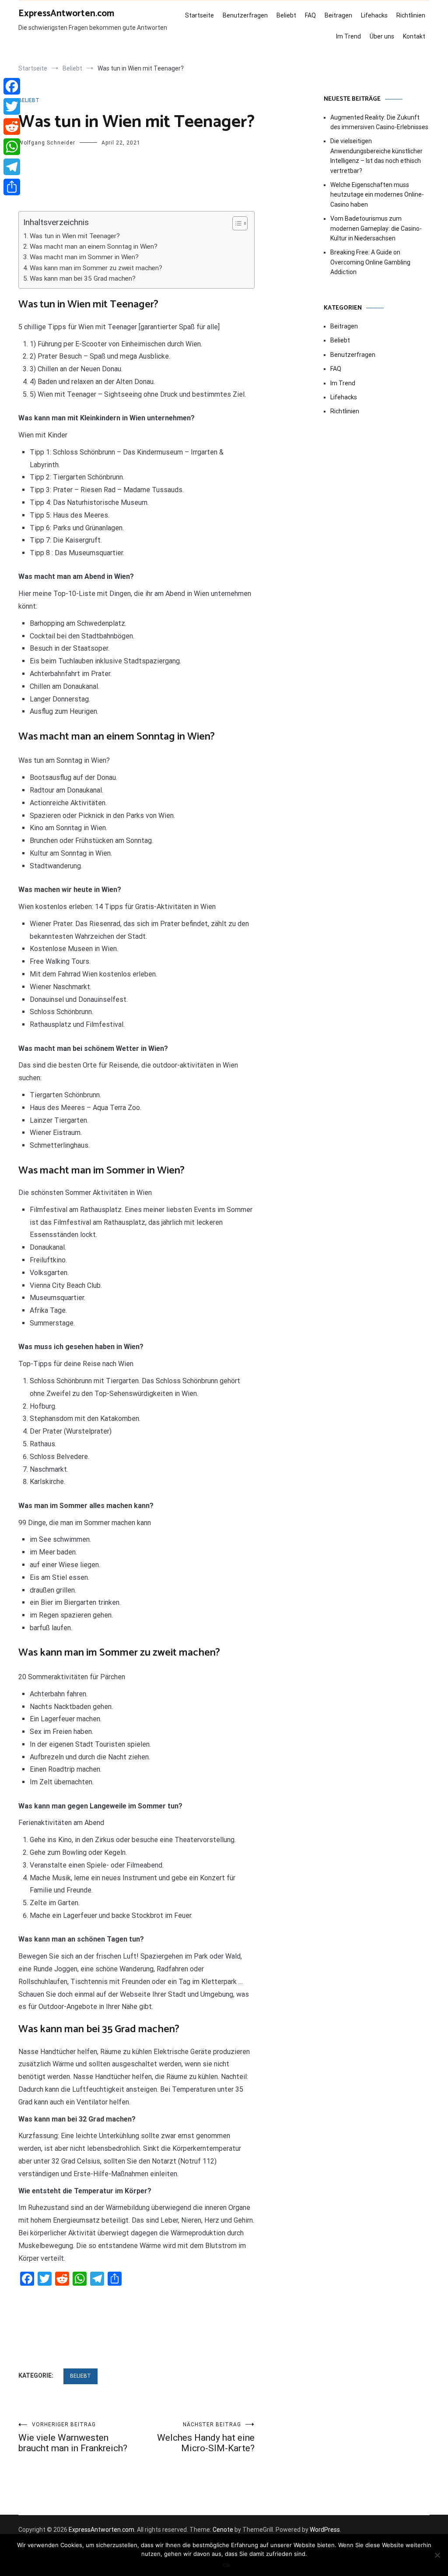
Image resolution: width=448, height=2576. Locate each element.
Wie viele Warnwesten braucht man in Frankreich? (73, 2437)
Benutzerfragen (245, 15)
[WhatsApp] (12, 147)
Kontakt (414, 36)
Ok (226, 2565)
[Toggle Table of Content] (236, 223)
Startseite (199, 15)
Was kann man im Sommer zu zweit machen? (96, 268)
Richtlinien (411, 15)
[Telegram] (12, 167)
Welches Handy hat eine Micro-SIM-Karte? (206, 2437)
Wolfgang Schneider (47, 143)
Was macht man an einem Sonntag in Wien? (94, 247)
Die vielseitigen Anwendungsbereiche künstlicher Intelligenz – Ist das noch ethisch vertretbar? (376, 156)
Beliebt (286, 15)
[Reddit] (12, 127)
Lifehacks (374, 15)
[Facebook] (12, 86)
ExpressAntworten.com (66, 14)
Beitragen (338, 15)
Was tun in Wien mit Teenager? (75, 236)
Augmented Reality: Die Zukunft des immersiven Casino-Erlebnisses (379, 122)
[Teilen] (12, 187)
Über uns (382, 36)
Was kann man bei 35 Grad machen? (83, 278)
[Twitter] (12, 106)
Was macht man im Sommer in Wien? (84, 257)
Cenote (223, 2530)
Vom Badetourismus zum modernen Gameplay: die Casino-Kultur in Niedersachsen (376, 228)
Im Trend (348, 36)
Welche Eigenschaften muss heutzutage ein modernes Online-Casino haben (377, 195)
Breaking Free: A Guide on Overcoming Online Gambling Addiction (370, 262)
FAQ (310, 15)
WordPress (325, 2530)
